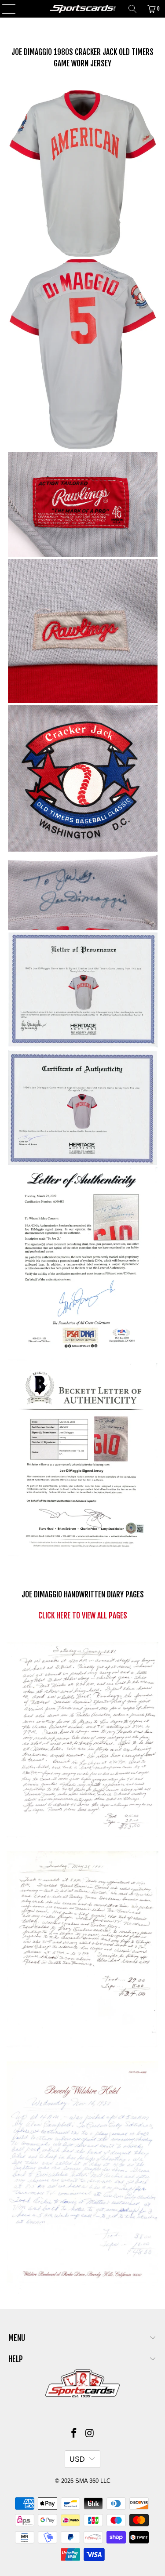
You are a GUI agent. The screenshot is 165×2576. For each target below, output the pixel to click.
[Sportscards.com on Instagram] (90, 2434)
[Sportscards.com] (83, 9)
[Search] (132, 9)
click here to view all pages (83, 1615)
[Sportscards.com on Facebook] (74, 2434)
